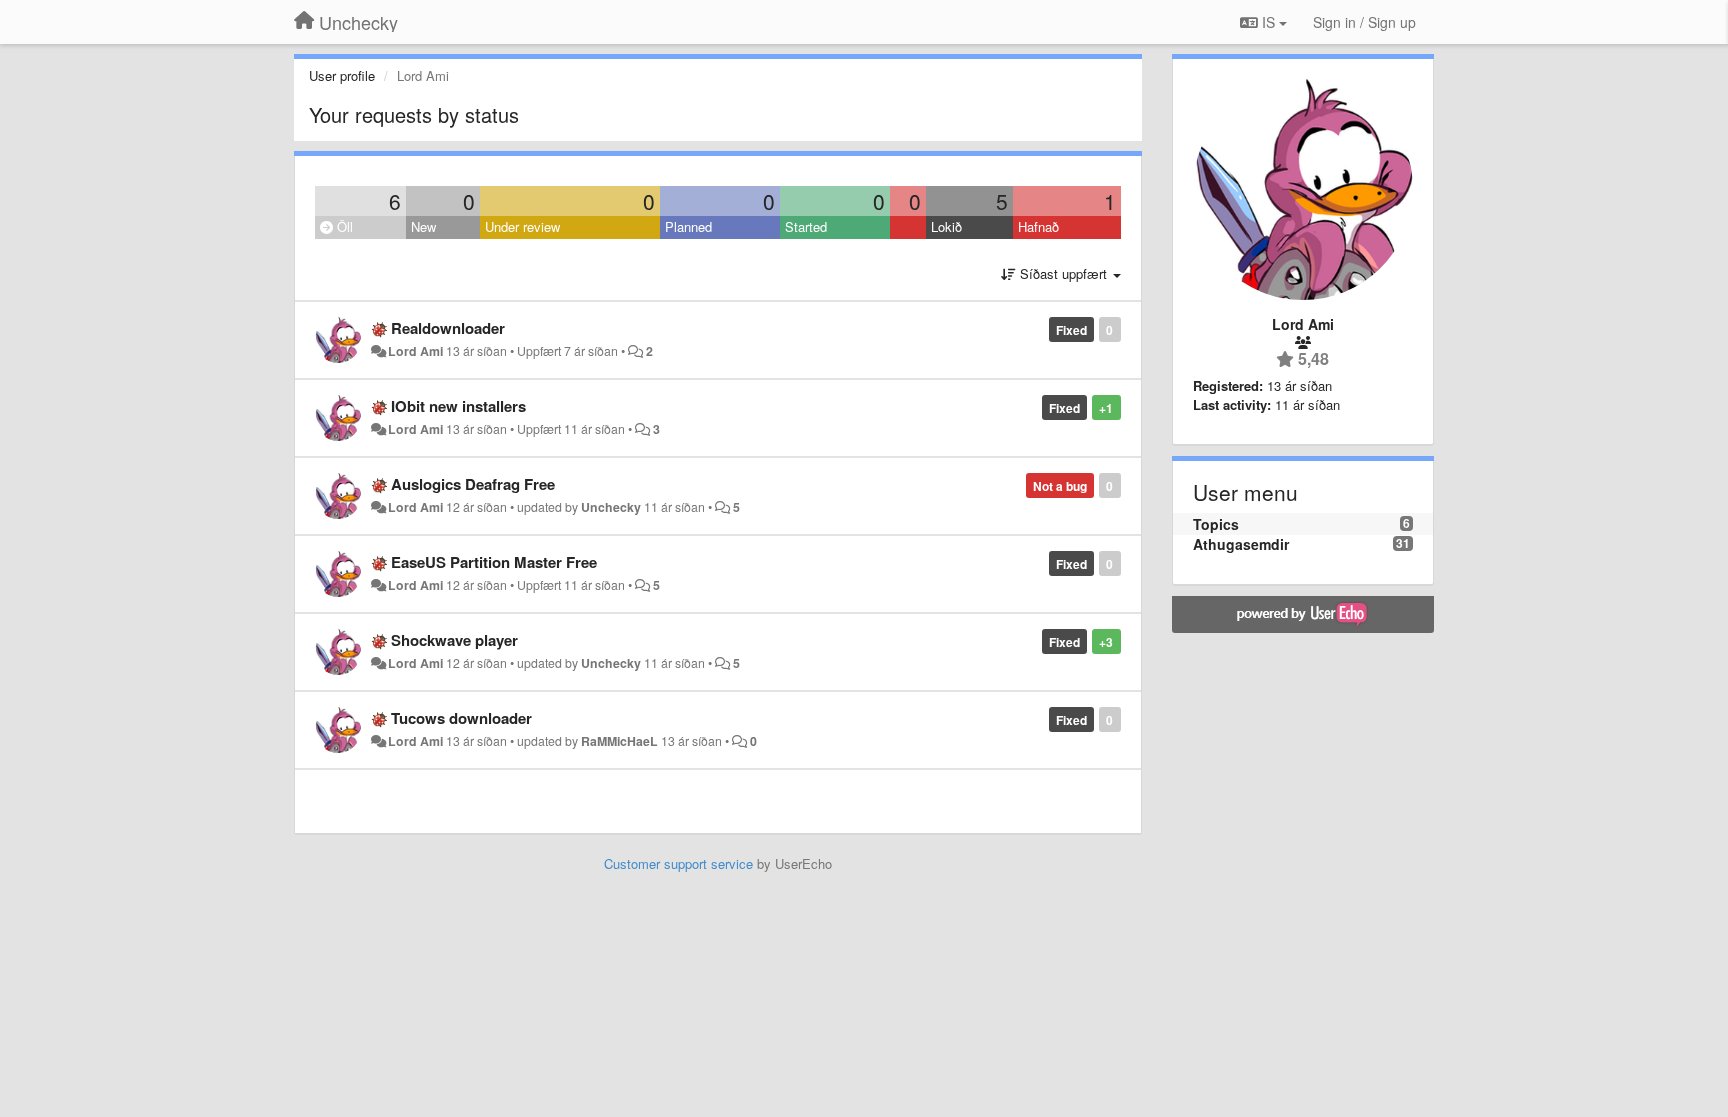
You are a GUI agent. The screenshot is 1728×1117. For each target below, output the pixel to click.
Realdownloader (448, 328)
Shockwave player (454, 640)
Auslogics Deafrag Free (473, 484)
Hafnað (1038, 226)
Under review (522, 226)
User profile (342, 75)
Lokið (946, 226)
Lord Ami (415, 351)
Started (806, 226)
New (423, 226)
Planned (688, 226)
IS (1268, 22)
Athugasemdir (1241, 544)
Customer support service (678, 863)
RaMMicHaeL (619, 741)
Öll (343, 226)
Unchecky (611, 507)
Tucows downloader (461, 718)
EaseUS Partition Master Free (494, 562)
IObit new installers (458, 406)
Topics (1216, 524)
